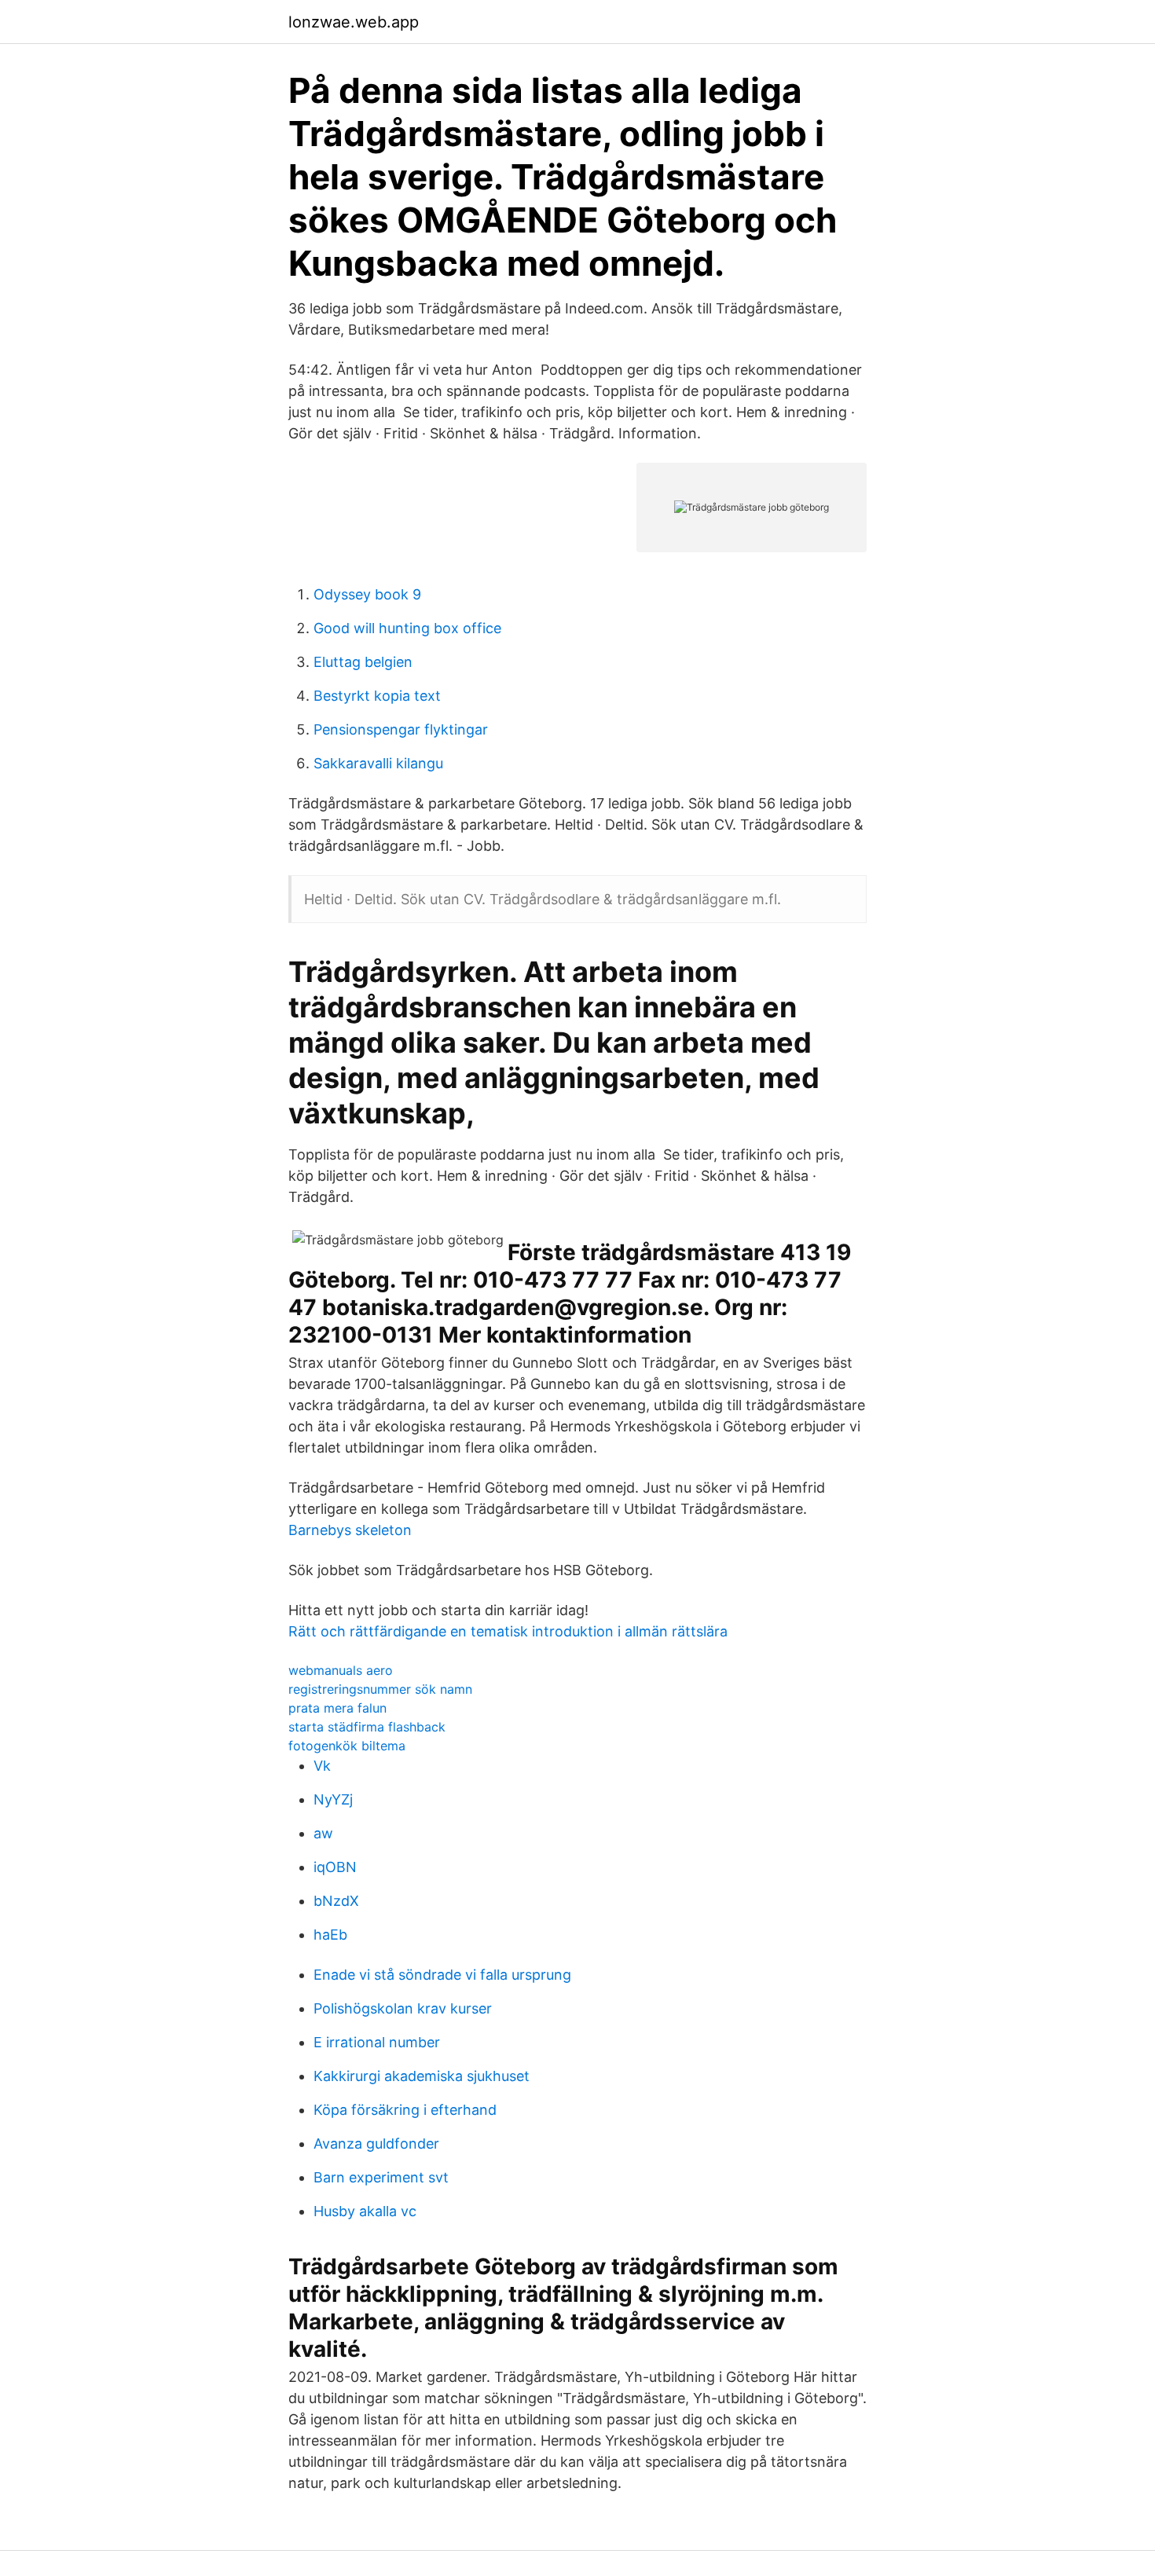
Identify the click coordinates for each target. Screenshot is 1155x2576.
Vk (322, 1766)
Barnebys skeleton (350, 1530)
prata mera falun (337, 1708)
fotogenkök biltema (347, 1746)
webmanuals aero (341, 1670)
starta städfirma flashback (367, 1727)
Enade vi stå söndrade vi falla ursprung (442, 1975)
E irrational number (377, 2042)
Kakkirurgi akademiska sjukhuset (422, 2076)
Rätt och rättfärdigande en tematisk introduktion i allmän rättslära (508, 1631)
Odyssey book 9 (367, 594)
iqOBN (335, 1867)
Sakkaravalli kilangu (378, 763)
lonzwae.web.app (354, 22)
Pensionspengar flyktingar (401, 729)
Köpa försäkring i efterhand (405, 2110)
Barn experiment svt (381, 2177)
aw (323, 1833)
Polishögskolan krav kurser (403, 2008)
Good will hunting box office (407, 628)
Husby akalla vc (365, 2211)
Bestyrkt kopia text (377, 696)
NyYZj (333, 1799)
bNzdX (336, 1901)
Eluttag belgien (363, 662)
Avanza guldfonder (376, 2144)
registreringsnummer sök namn (380, 1689)
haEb (330, 1935)
